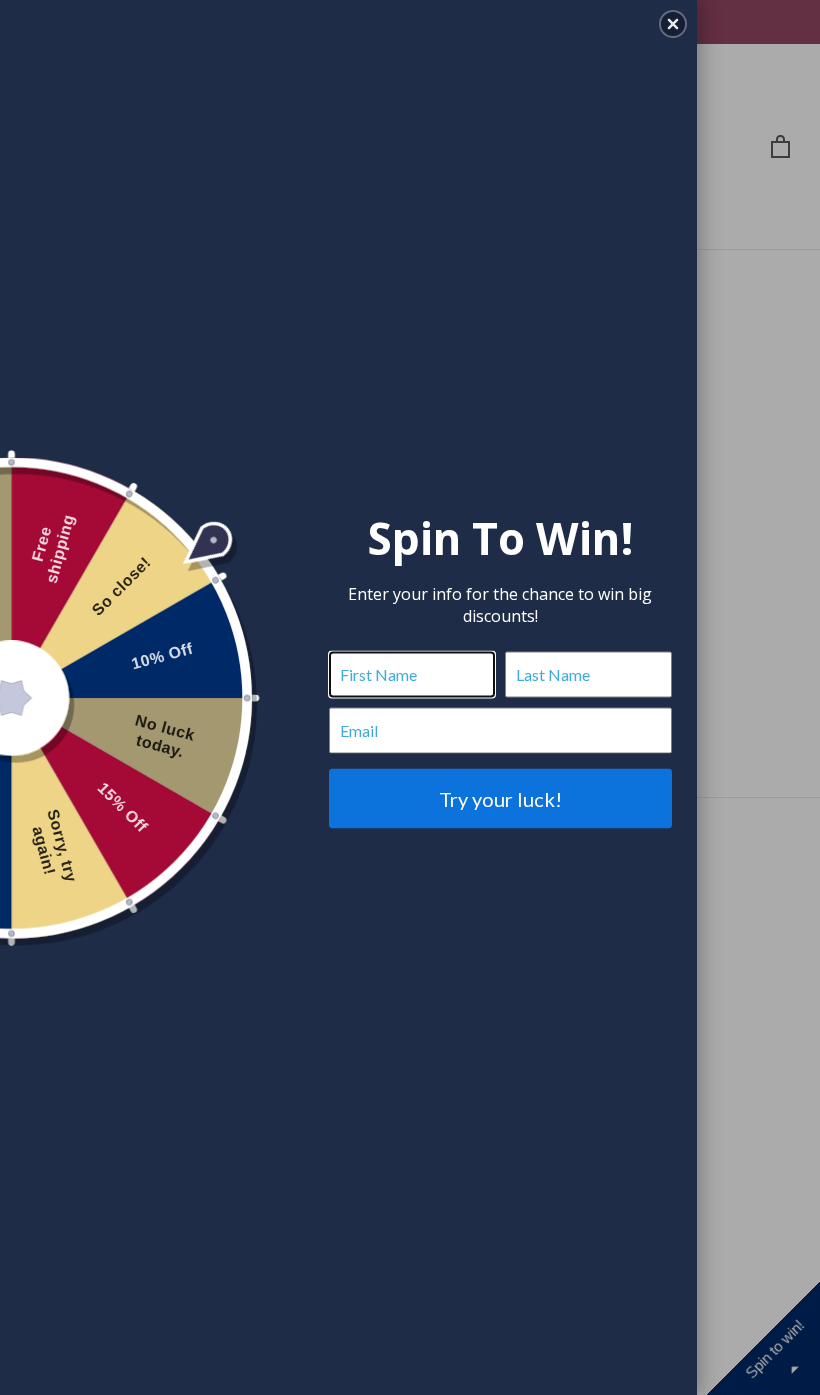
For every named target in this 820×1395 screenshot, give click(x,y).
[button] (673, 24)
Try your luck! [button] (500, 798)
